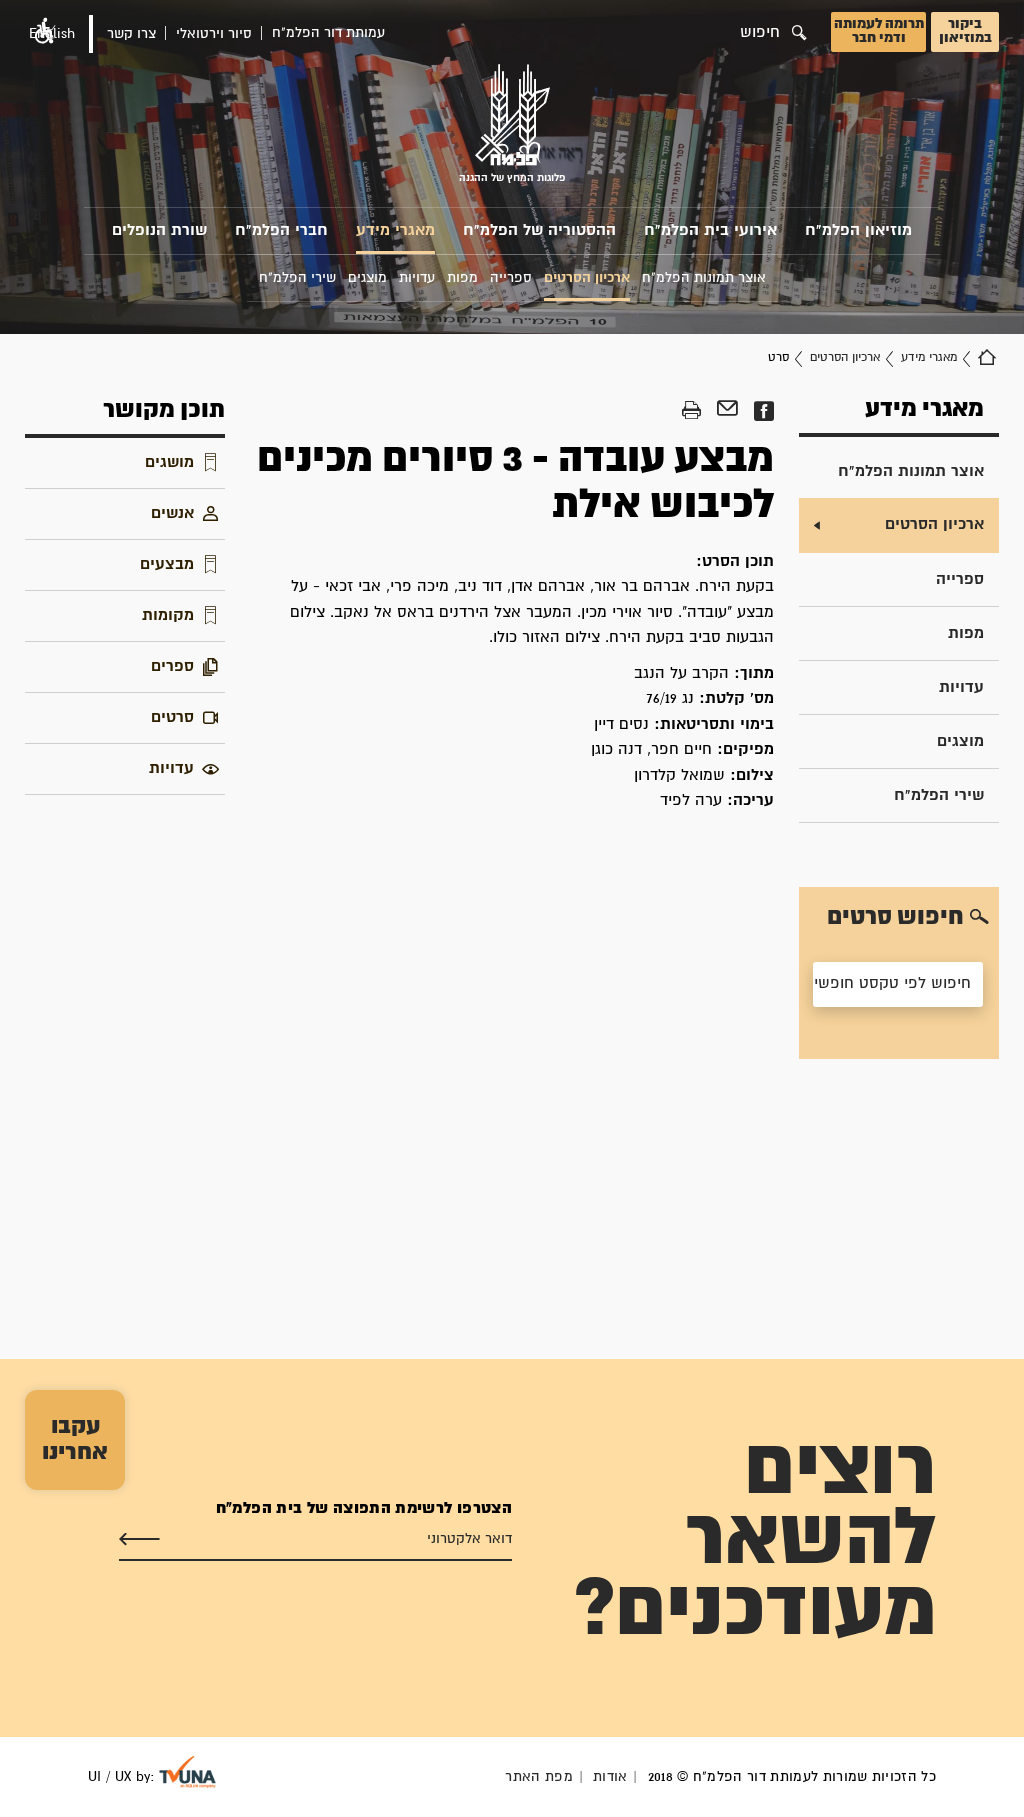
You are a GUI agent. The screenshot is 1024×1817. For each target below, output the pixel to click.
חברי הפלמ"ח (281, 230)
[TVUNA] (187, 1772)
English (52, 34)
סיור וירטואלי (214, 34)
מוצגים (960, 741)
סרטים (172, 717)
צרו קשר (131, 34)
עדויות (961, 687)
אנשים (172, 513)
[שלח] (139, 1540)
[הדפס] (691, 411)
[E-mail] (727, 411)
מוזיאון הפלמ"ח (858, 230)
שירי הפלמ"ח (939, 795)
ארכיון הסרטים (845, 357)
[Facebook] (763, 411)
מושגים (169, 462)
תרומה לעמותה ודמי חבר (879, 31)
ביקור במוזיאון (965, 31)
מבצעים (167, 564)
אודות (610, 1777)
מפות (966, 633)
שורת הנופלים (159, 230)
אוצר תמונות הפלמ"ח (911, 471)
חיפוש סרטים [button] (895, 917)
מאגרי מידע (395, 230)
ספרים (172, 666)
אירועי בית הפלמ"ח (710, 230)
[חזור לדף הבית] (987, 358)
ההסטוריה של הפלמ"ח (539, 230)
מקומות (168, 615)
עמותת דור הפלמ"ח (328, 33)
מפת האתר (539, 1777)
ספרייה (960, 579)
